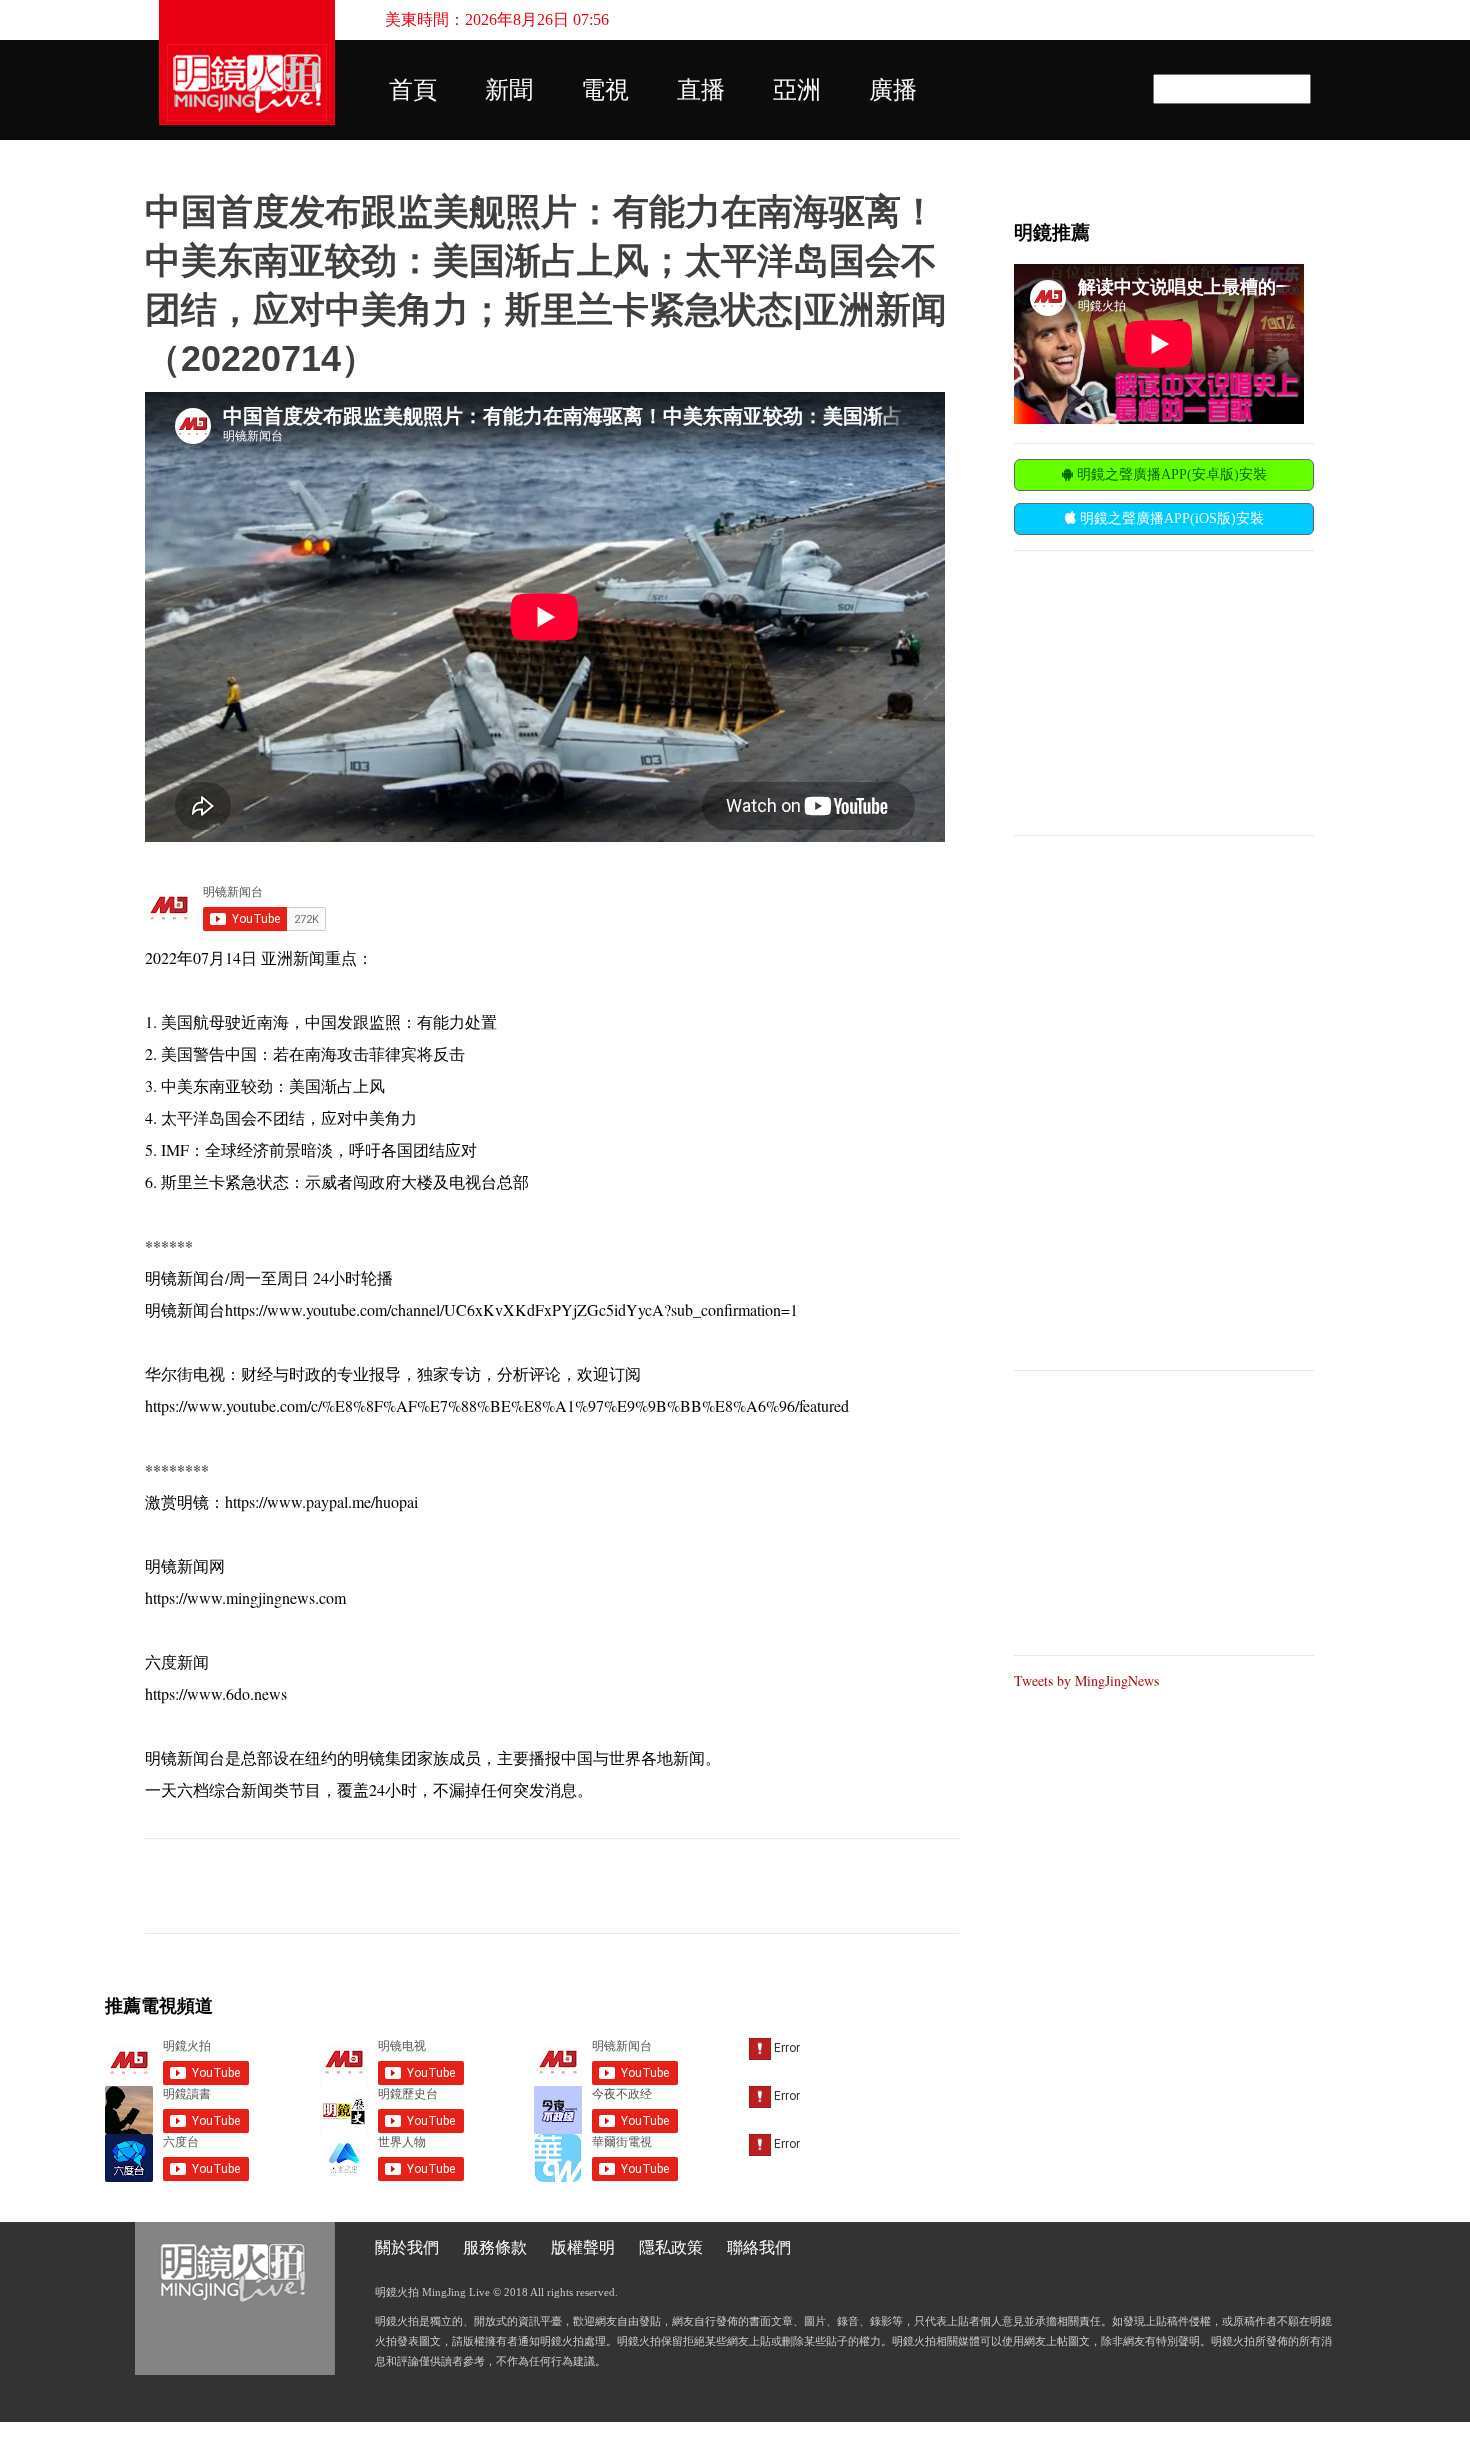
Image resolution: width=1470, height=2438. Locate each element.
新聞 (509, 90)
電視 (605, 90)
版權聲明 (583, 2247)
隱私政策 (671, 2247)
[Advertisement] (1164, 691)
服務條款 (495, 2247)
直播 (701, 90)
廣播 (893, 90)
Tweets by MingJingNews (1086, 1680)
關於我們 (407, 2247)
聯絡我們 (759, 2247)
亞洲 (797, 90)
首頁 (413, 90)
